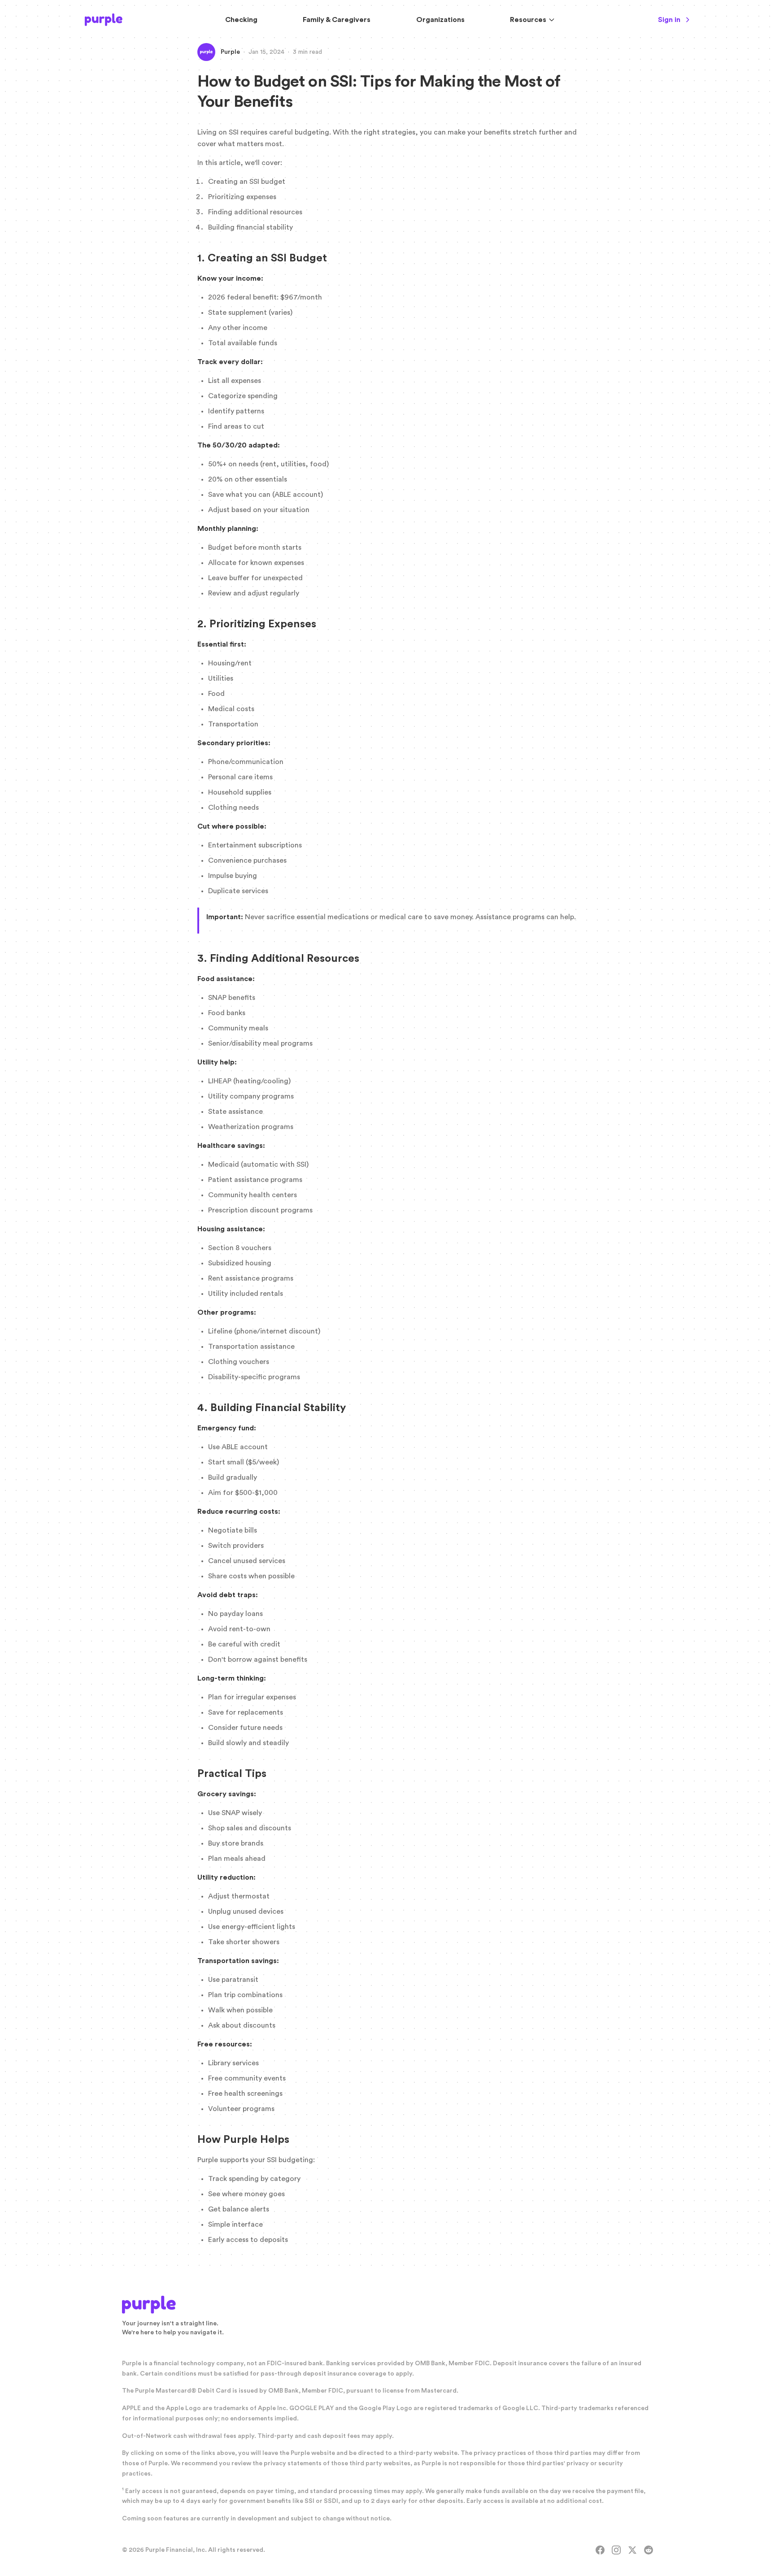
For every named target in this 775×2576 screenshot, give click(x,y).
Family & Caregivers (337, 20)
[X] (632, 2550)
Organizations (440, 20)
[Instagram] (616, 2550)
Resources (528, 20)
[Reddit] (649, 2550)
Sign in (669, 20)
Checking (241, 20)
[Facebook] (600, 2550)
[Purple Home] (104, 20)
